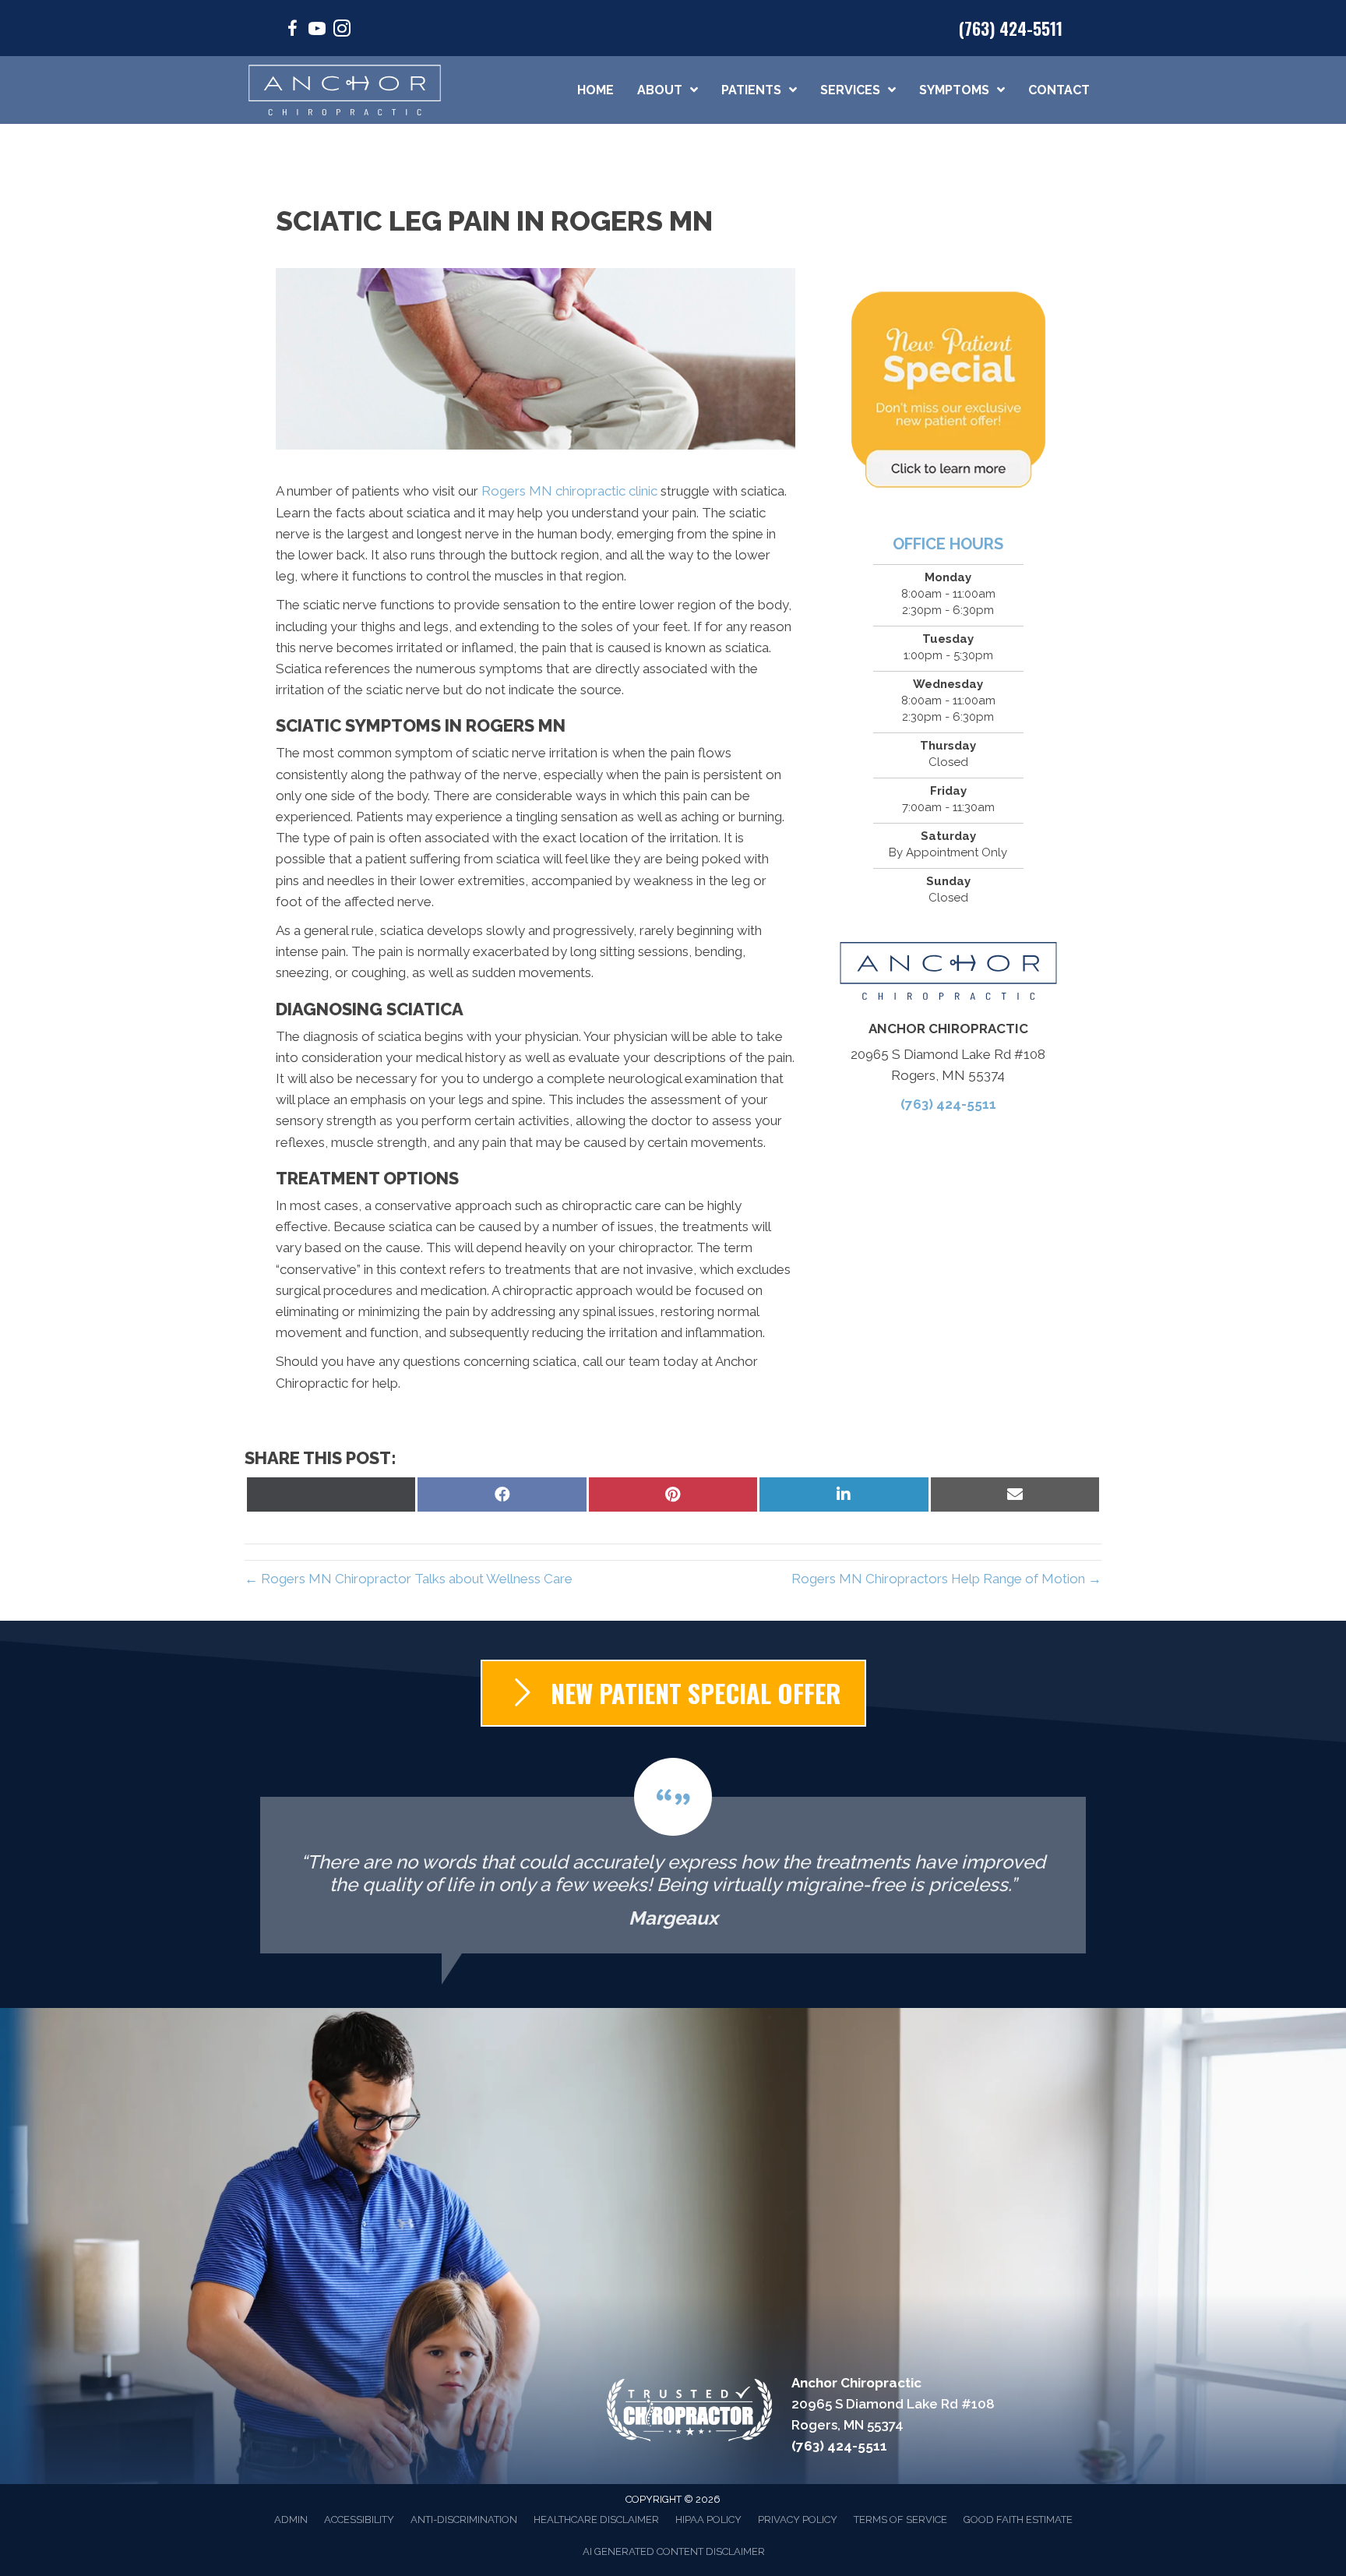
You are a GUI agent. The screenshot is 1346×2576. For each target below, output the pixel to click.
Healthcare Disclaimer (596, 2520)
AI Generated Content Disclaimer (674, 2551)
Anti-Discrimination (464, 2520)
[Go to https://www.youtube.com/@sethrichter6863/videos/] (317, 31)
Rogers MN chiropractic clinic (569, 491)
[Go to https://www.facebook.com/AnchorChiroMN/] (292, 31)
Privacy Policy (798, 2520)
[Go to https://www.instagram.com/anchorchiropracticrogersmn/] (342, 31)
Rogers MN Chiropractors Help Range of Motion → (946, 1579)
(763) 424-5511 (1011, 28)
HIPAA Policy (708, 2520)
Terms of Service (900, 2520)
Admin (291, 2520)
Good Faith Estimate (1018, 2520)
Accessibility (359, 2520)
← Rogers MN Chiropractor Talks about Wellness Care (409, 1579)
